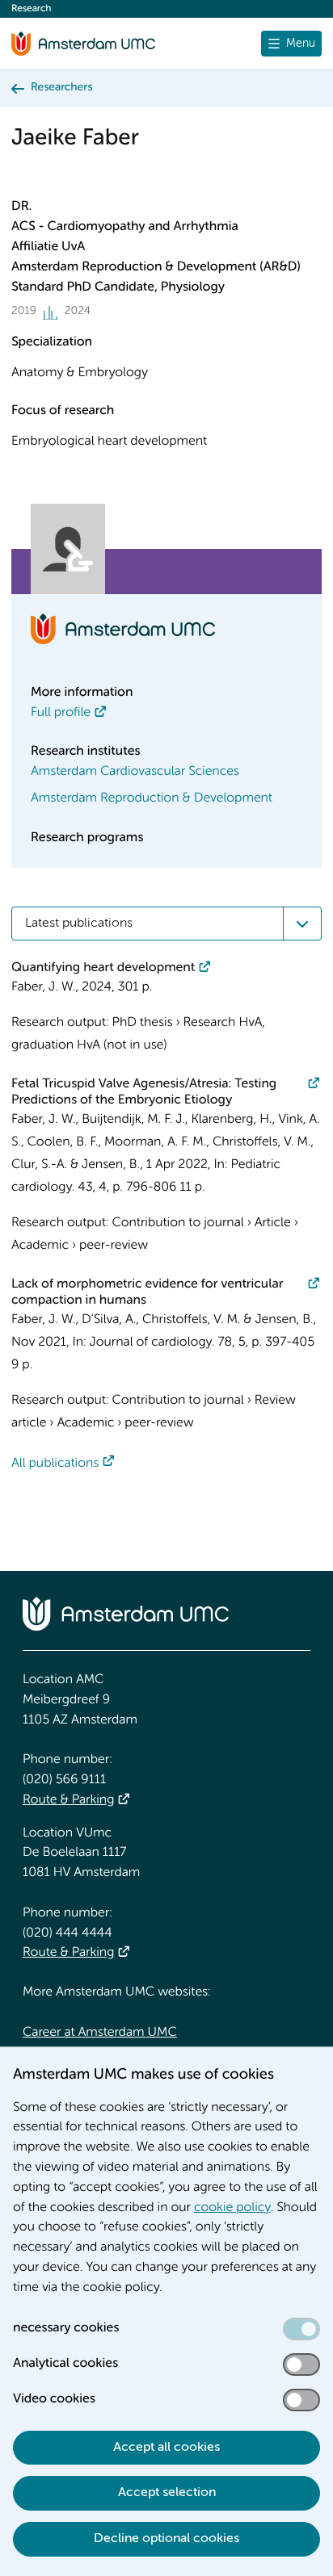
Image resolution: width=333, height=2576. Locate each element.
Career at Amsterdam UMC (100, 2033)
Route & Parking (68, 1800)
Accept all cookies (166, 2448)
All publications (55, 1464)
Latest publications (79, 924)
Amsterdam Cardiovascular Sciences (135, 772)
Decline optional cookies (166, 2539)
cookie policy (232, 2208)
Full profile (61, 713)
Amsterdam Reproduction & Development (152, 798)
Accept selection (167, 2493)
